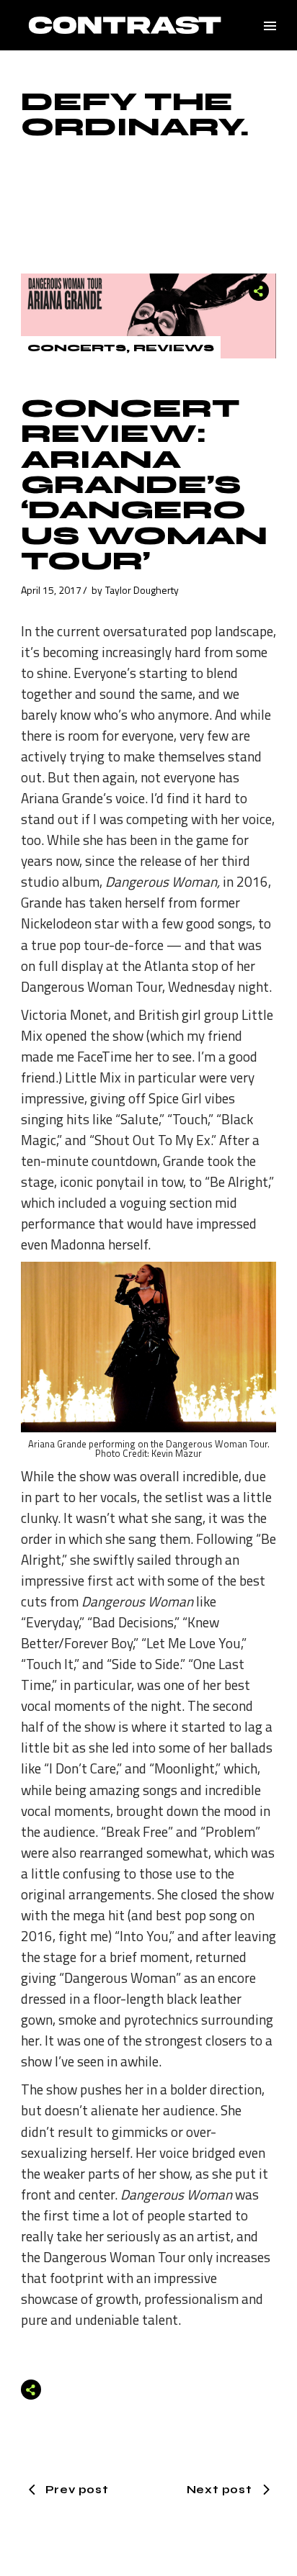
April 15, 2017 (51, 590)
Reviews (174, 348)
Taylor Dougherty (142, 590)
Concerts (77, 348)
